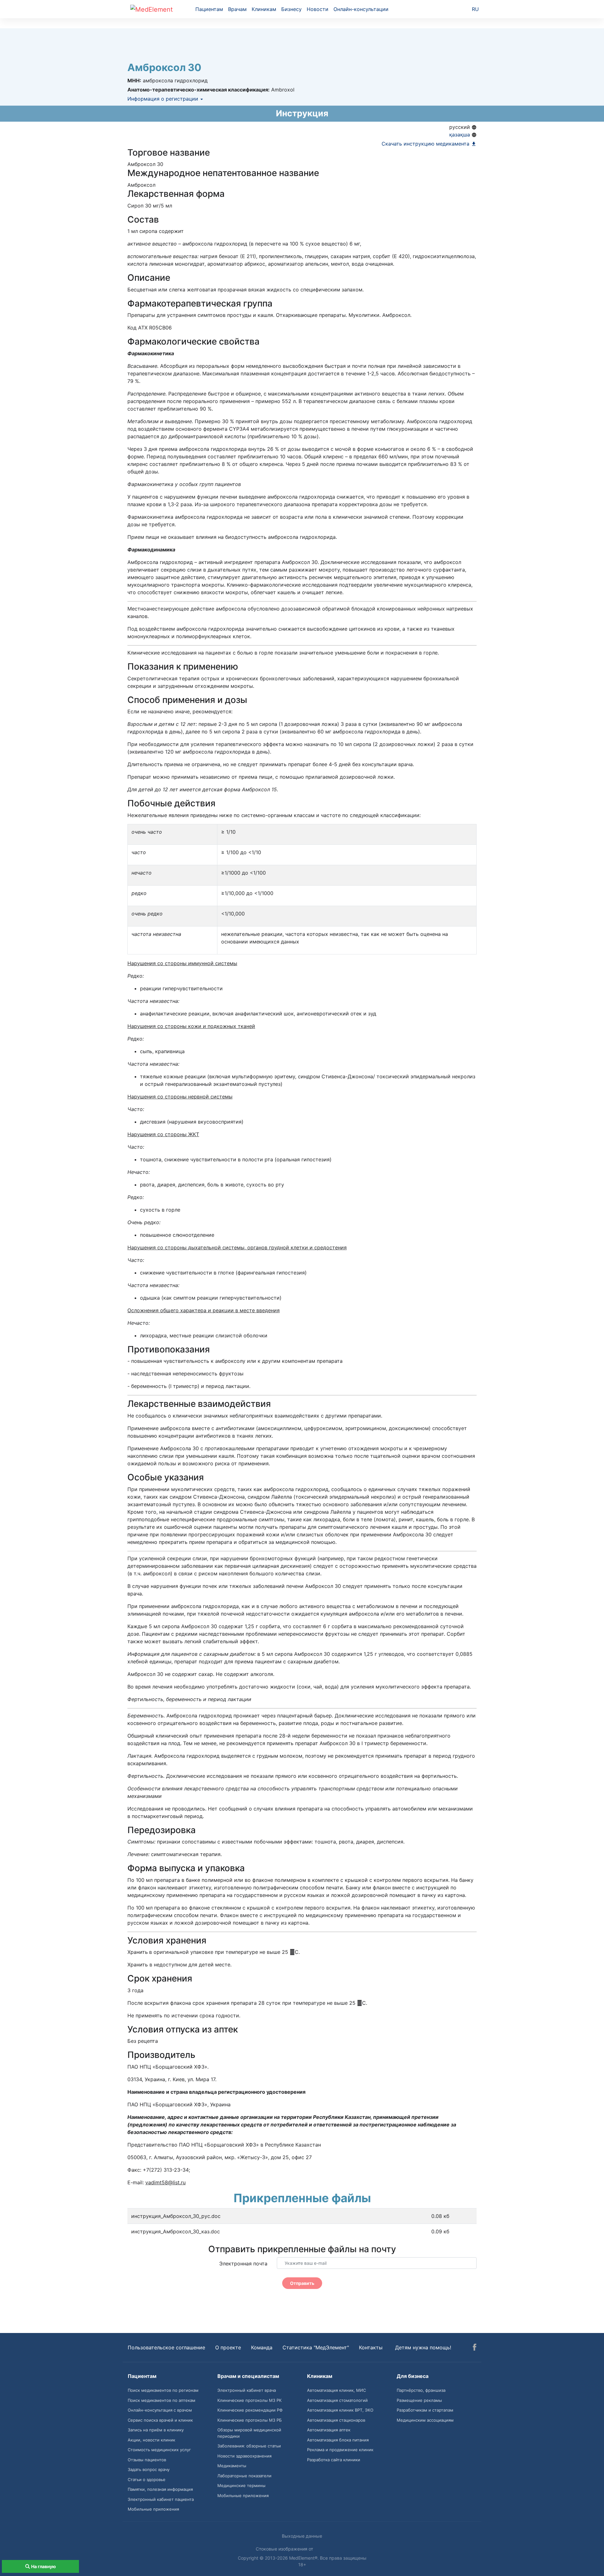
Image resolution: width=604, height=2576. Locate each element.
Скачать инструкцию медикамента (426, 144)
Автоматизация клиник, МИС (336, 2390)
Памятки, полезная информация (160, 2489)
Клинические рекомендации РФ (250, 2410)
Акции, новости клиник (151, 2440)
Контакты (371, 2347)
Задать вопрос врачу (149, 2469)
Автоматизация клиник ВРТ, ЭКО (340, 2410)
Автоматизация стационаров (336, 2420)
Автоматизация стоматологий (337, 2400)
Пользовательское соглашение (166, 2347)
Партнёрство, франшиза (421, 2390)
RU (475, 9)
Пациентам (209, 9)
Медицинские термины (241, 2485)
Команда (262, 2347)
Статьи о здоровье (147, 2479)
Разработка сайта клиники (334, 2460)
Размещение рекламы (419, 2400)
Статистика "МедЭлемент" (316, 2347)
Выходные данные (302, 2536)
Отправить (302, 2283)
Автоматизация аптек (329, 2430)
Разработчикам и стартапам (425, 2410)
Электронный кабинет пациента (161, 2499)
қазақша (460, 135)
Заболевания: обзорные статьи (249, 2446)
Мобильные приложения (153, 2509)
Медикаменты (232, 2466)
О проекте (228, 2347)
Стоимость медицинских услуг (159, 2450)
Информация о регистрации (164, 99)
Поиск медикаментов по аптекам (162, 2400)
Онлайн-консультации (361, 9)
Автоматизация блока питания (338, 2440)
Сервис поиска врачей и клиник (160, 2420)
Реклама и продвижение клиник (340, 2450)
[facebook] (475, 2348)
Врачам (237, 9)
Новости (318, 9)
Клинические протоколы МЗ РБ (250, 2420)
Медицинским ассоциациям (425, 2420)
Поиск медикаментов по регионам (163, 2390)
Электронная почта (243, 2264)
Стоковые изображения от (285, 2549)
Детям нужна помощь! (423, 2347)
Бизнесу (291, 9)
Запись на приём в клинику (156, 2430)
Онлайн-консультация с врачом (160, 2410)
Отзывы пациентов (147, 2460)
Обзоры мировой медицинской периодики (249, 2433)
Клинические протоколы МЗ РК (249, 2400)
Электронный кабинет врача (247, 2390)
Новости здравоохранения (244, 2456)
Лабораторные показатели (244, 2476)
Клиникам (264, 9)
